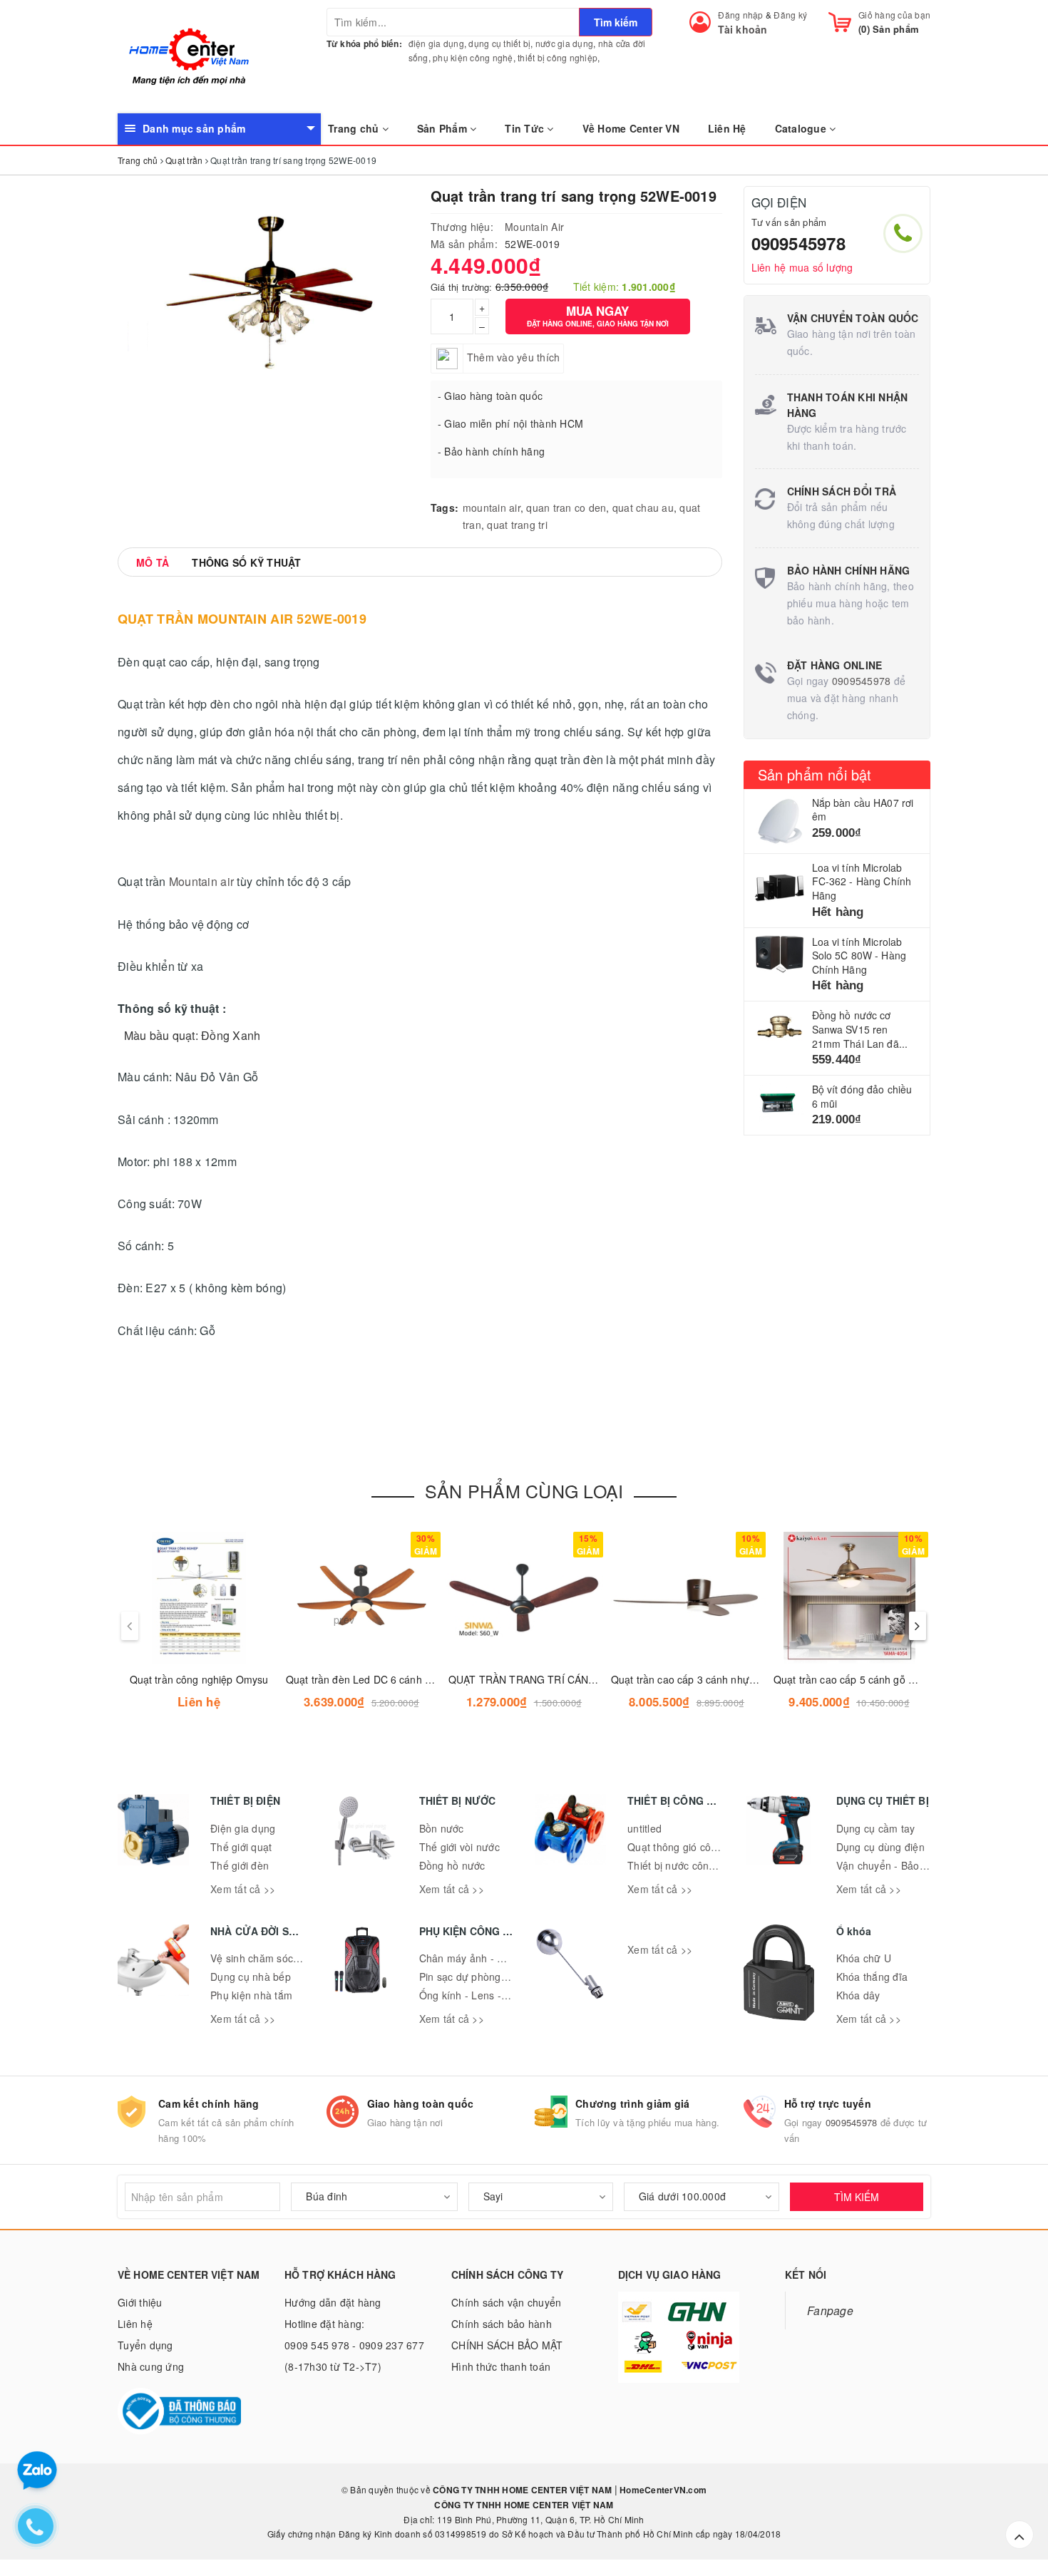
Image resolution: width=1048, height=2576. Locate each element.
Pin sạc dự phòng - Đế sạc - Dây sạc (505, 1977)
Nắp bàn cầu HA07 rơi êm (863, 810)
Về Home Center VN (631, 128)
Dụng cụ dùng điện (880, 1847)
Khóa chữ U (864, 1958)
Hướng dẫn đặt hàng (333, 2302)
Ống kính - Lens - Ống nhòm (487, 1995)
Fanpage (830, 2310)
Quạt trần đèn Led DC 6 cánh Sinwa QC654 (387, 1679)
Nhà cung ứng (151, 2366)
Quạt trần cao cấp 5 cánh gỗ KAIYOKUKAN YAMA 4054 (901, 1679)
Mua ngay (598, 315)
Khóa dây (858, 1995)
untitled (644, 1828)
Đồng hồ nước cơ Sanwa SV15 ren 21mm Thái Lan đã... (860, 1029)
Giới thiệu (140, 2302)
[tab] (153, 562)
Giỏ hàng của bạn (894, 15)
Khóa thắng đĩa (872, 1977)
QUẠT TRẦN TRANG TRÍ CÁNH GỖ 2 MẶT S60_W (566, 1679)
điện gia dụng (436, 43)
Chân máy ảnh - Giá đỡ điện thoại (498, 1958)
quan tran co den (566, 508)
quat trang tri (517, 525)
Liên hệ (135, 2324)
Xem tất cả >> (243, 1889)
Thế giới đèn (240, 1865)
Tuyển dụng (145, 2345)
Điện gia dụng (243, 1828)
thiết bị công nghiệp (558, 57)
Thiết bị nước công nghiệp (688, 1865)
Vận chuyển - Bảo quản (891, 1865)
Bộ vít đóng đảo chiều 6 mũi (862, 1096)
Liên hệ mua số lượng (802, 267)
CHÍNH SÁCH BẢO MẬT (507, 2345)
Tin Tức (526, 128)
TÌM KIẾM (857, 2197)
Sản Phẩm (443, 128)
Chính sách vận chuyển (506, 2302)
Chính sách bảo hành (502, 2324)
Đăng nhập (740, 15)
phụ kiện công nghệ (473, 57)
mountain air (492, 508)
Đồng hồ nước (452, 1865)
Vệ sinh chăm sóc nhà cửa (272, 1958)
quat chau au (643, 508)
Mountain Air (534, 227)
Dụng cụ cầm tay (876, 1828)
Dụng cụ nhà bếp (251, 1977)
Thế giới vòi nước (459, 1847)
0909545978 (798, 243)
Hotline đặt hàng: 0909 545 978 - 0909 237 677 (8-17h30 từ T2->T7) (354, 2345)
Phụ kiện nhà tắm (251, 1995)
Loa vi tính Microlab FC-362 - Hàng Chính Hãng (862, 881)
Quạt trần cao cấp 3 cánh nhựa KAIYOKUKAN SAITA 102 (742, 1679)
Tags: (445, 508)
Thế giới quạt (241, 1847)
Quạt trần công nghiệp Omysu (199, 1679)
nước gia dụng (564, 43)
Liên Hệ (727, 128)
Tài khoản (743, 29)
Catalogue (802, 128)
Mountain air (201, 881)
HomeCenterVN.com (662, 2490)
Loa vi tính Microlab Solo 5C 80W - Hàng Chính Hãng (859, 955)
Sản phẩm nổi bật (815, 774)
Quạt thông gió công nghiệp (693, 1847)
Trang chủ (355, 128)
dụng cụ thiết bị (499, 43)
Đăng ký (790, 15)
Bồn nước (442, 1828)
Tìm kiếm (616, 22)
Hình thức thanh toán (501, 2366)
